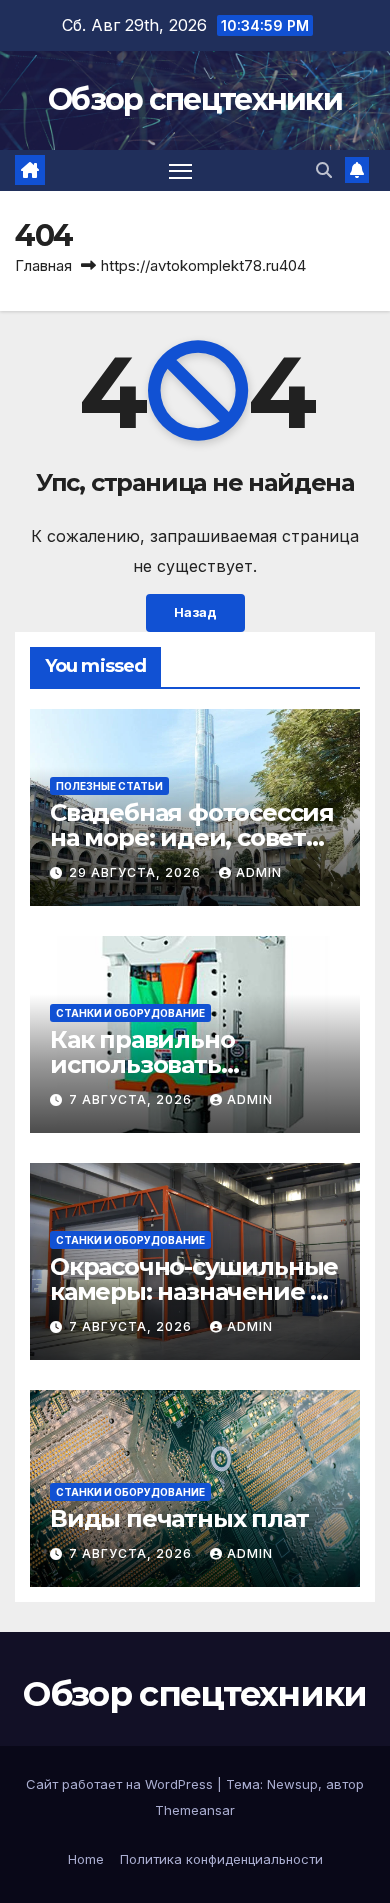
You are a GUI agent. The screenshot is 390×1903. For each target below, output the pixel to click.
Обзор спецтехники (195, 99)
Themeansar (195, 1810)
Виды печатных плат (179, 1518)
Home (86, 1859)
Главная (43, 265)
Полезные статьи (109, 786)
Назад (195, 612)
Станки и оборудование (130, 1013)
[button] (324, 170)
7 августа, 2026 (132, 1099)
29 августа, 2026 (137, 872)
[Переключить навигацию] (181, 171)
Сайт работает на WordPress (121, 1784)
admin (259, 872)
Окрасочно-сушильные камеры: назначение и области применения (194, 1291)
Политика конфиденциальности (221, 1859)
